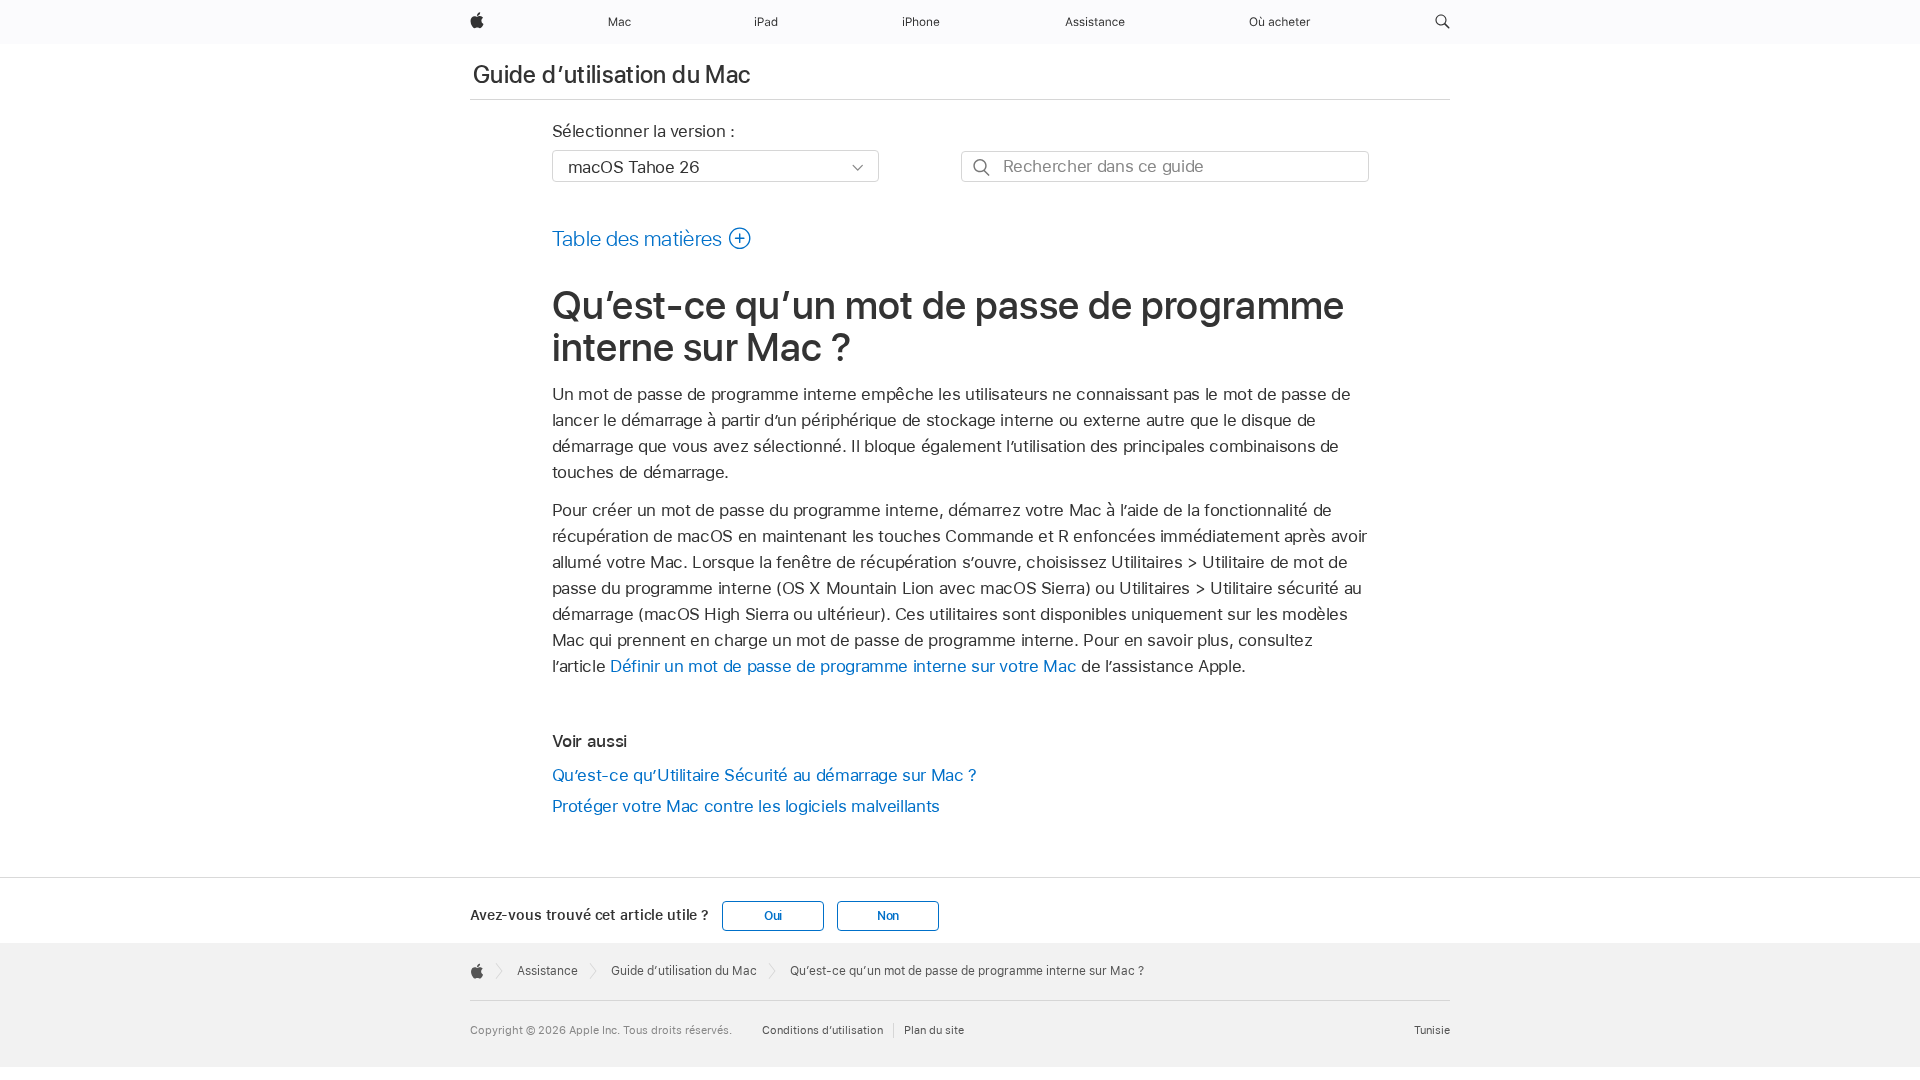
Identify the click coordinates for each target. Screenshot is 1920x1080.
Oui (773, 916)
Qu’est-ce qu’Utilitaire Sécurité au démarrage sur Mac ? (764, 775)
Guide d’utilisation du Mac (611, 74)
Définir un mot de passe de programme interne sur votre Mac (843, 666)
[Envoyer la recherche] (982, 167)
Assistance (547, 971)
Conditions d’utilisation (822, 1030)
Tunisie (1432, 1030)
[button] (1442, 22)
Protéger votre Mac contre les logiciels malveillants (746, 806)
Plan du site (934, 1030)
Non (888, 916)
